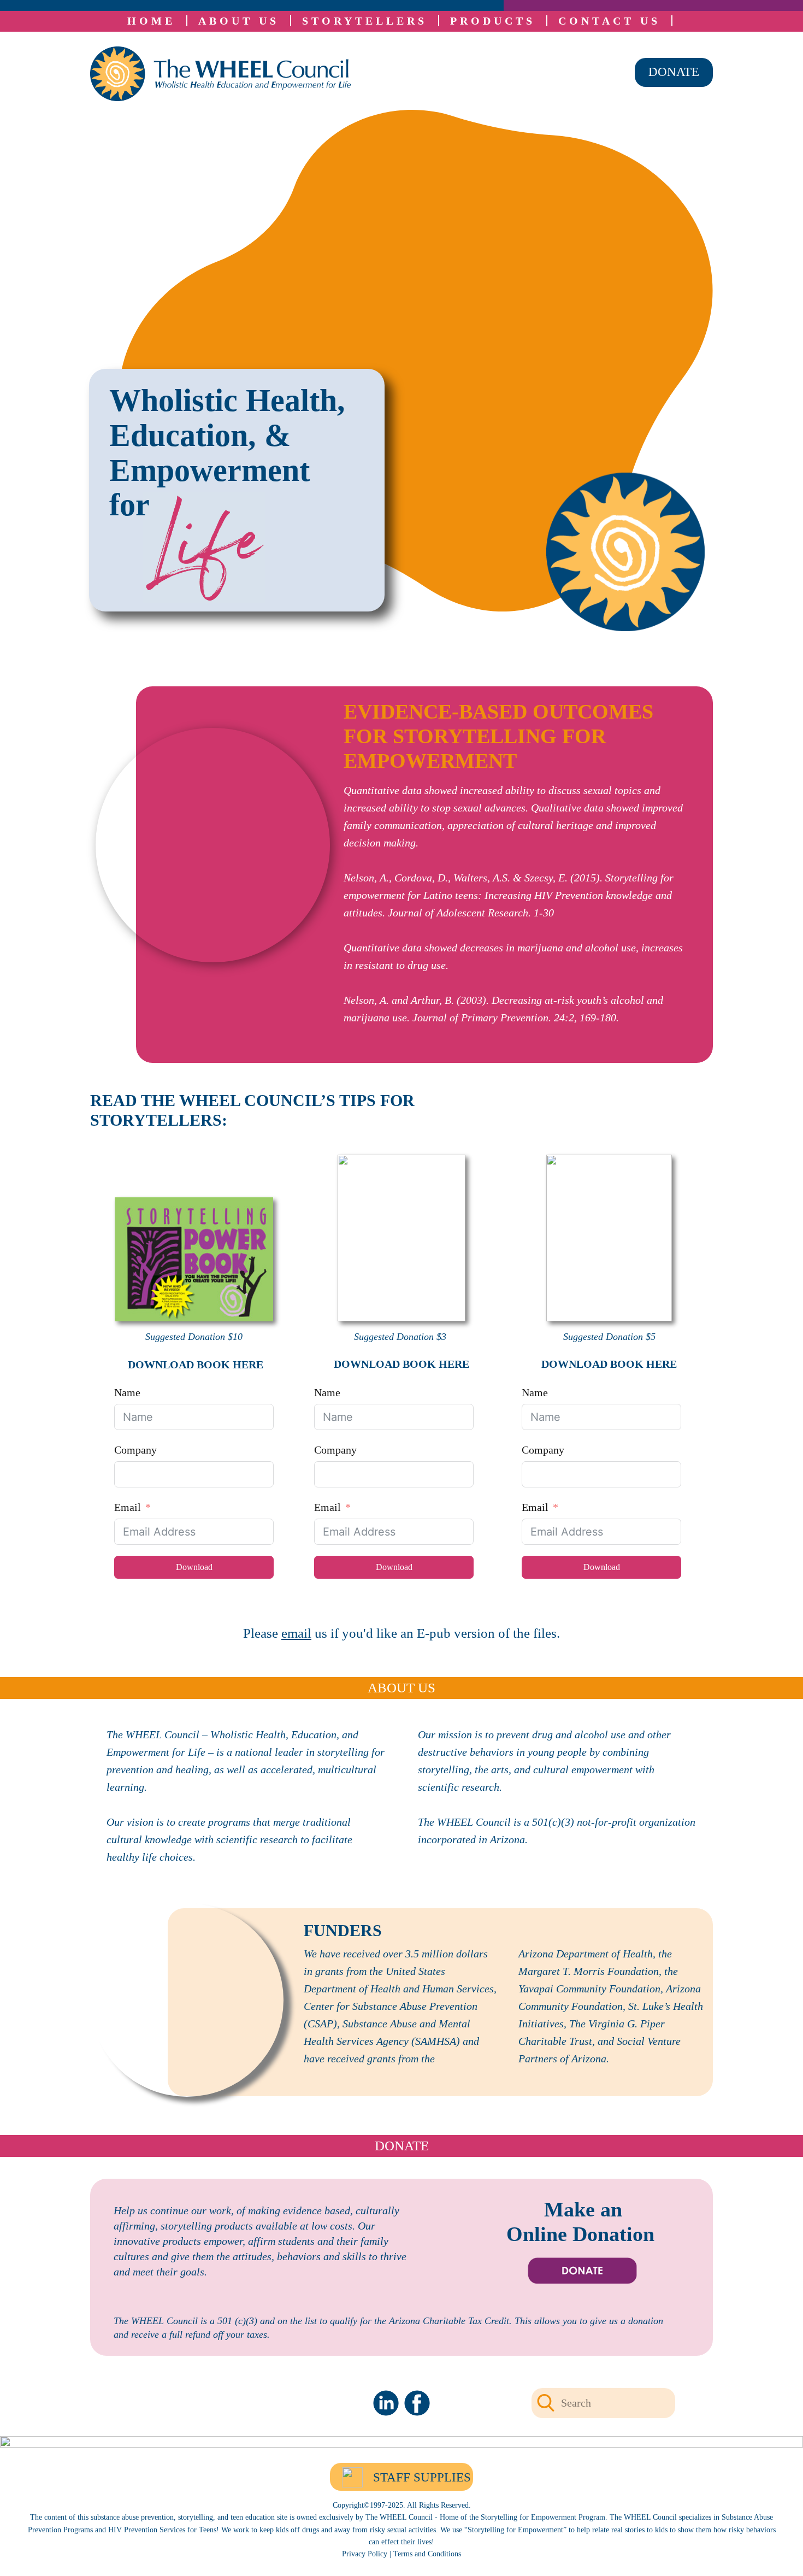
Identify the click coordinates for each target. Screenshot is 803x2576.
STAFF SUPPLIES (422, 2477)
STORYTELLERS (365, 21)
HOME (151, 21)
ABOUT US (239, 21)
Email (128, 1507)
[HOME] (220, 74)
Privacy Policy (365, 2554)
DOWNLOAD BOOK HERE (194, 1365)
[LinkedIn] (386, 2403)
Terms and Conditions (427, 2554)
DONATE (674, 72)
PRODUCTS (493, 21)
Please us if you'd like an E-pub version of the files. (401, 1633)
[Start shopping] (680, 21)
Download (194, 1567)
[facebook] (417, 2403)
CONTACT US (609, 21)
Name (127, 1392)
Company (135, 1450)
